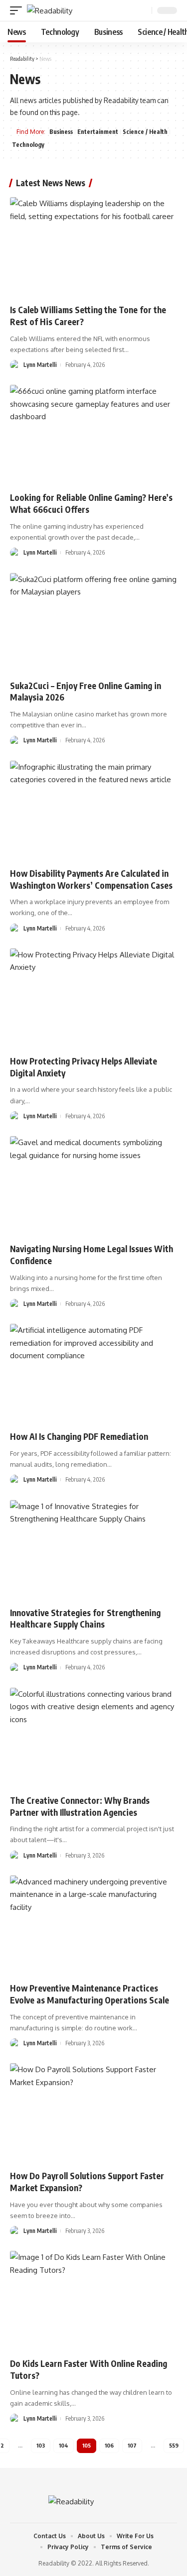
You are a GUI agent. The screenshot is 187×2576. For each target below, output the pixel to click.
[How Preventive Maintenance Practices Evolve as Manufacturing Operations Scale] (93, 1926)
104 (64, 2445)
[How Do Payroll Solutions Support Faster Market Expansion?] (93, 2113)
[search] (143, 11)
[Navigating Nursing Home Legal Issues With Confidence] (93, 1186)
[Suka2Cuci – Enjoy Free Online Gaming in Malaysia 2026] (93, 623)
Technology (28, 145)
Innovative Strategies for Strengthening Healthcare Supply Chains (85, 1619)
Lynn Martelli (40, 365)
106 (109, 2445)
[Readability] (50, 11)
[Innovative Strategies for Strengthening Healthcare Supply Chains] (93, 1550)
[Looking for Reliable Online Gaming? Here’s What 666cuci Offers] (93, 435)
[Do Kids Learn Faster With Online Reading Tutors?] (93, 2301)
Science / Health (145, 132)
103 (41, 2445)
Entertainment (98, 132)
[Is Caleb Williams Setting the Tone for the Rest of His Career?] (93, 247)
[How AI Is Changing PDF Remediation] (93, 1374)
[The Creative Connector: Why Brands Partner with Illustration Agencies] (93, 1738)
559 (174, 2445)
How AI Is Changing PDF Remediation (79, 1436)
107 (132, 2445)
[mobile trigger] (18, 11)
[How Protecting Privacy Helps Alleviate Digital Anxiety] (93, 998)
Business (61, 132)
